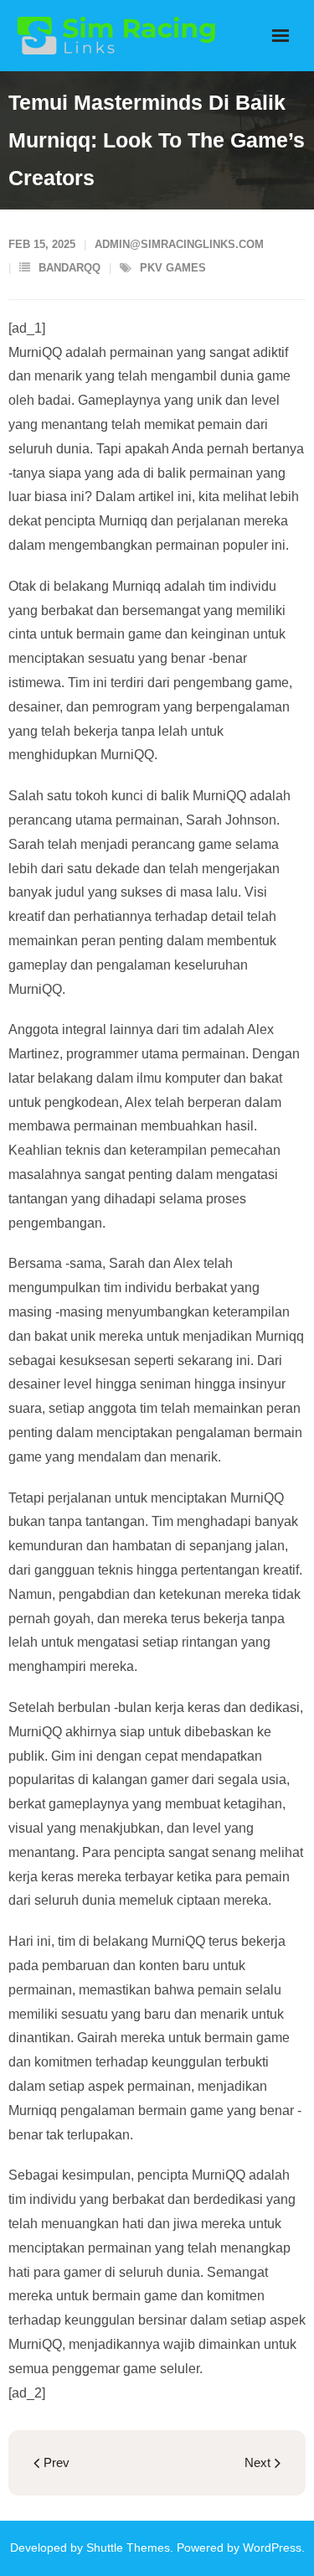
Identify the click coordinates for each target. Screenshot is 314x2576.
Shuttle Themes (128, 2548)
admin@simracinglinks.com (179, 244)
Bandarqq (69, 268)
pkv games (173, 268)
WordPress (272, 2548)
